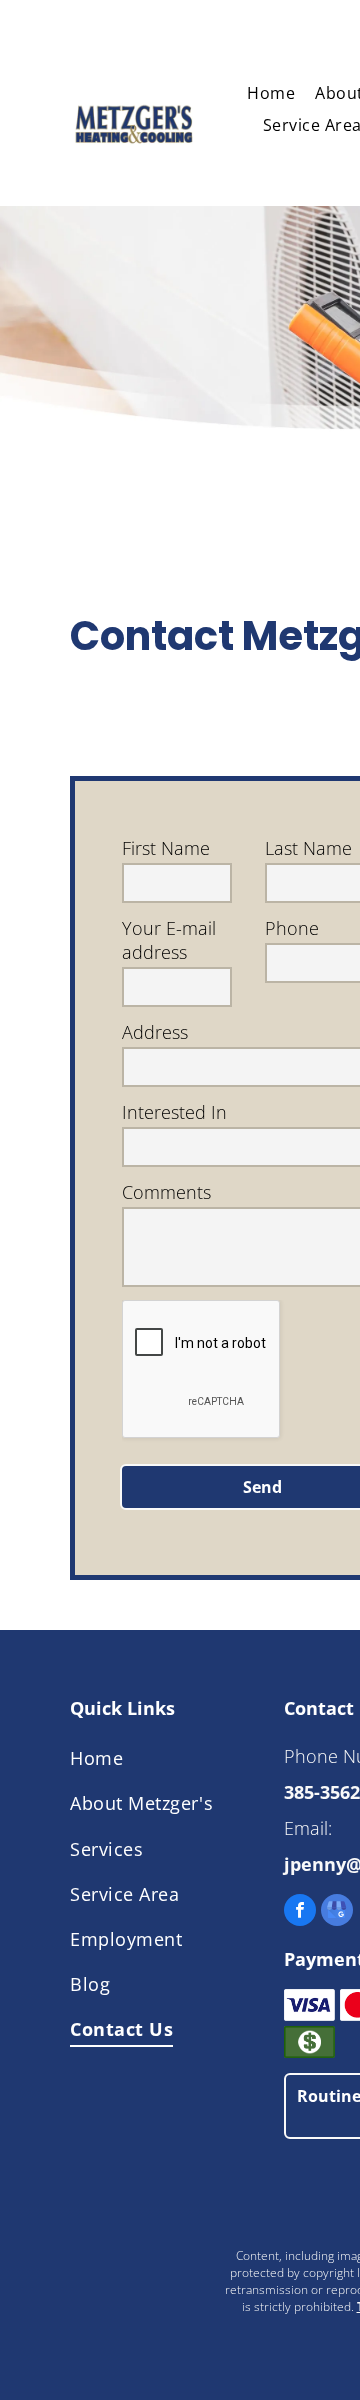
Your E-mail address (169, 940)
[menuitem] (271, 93)
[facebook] (300, 1912)
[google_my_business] (337, 1912)
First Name (166, 848)
